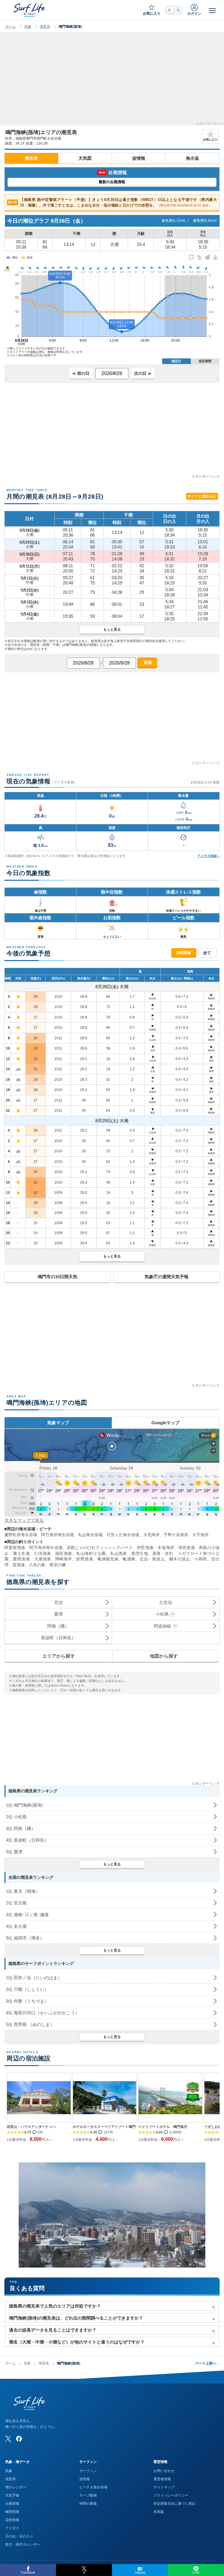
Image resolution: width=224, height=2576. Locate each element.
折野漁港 (85, 1559)
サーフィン (88, 2471)
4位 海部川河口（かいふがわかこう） (43, 2013)
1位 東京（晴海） (23, 1891)
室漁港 (19, 1565)
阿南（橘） (58, 1626)
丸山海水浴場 (90, 1535)
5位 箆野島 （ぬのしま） (30, 2024)
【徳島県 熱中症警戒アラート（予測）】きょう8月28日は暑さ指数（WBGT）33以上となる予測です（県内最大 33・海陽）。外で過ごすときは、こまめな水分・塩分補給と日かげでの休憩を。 (112, 203)
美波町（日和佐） (58, 1638)
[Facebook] (19, 2439)
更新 (147, 662)
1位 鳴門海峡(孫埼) (24, 1805)
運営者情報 (162, 2479)
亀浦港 (129, 1559)
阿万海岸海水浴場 (57, 1535)
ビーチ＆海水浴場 (93, 2487)
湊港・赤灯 (163, 1553)
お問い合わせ (164, 2471)
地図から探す (164, 1656)
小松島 (162, 1614)
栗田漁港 (21, 1559)
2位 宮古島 (16, 1903)
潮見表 (45, 27)
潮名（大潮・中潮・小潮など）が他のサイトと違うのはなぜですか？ (77, 2342)
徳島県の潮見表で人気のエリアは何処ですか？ (55, 2306)
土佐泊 (166, 1602)
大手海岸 (200, 1535)
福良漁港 (64, 1553)
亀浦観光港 (108, 1559)
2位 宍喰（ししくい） (27, 1989)
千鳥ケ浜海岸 (176, 1535)
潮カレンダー (16, 2487)
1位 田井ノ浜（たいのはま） (34, 1978)
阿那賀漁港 (15, 1548)
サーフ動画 (88, 2495)
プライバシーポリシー (171, 2495)
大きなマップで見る (24, 1520)
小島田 (201, 1559)
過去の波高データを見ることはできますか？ (53, 2330)
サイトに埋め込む (202, 496)
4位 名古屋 (16, 1926)
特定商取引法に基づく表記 (174, 2504)
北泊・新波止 (152, 1559)
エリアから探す (59, 1656)
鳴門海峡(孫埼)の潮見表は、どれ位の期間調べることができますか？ (76, 2318)
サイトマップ (164, 2487)
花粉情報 (12, 2520)
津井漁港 (187, 1548)
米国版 (159, 2512)
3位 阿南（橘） (21, 1828)
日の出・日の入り (19, 2536)
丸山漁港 (118, 1553)
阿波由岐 (162, 1626)
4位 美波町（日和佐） (27, 1840)
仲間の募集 (88, 2504)
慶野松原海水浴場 (21, 1535)
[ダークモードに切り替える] (174, 10)
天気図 (85, 158)
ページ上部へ (207, 2363)
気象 (28, 27)
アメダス (12, 2528)
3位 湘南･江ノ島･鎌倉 (27, 1915)
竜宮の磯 (57, 1565)
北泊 (58, 1602)
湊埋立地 (139, 1553)
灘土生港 (21, 1553)
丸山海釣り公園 (91, 1553)
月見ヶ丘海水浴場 (123, 1535)
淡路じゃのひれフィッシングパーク (100, 1548)
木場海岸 (166, 1548)
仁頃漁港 (43, 1553)
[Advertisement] (112, 81)
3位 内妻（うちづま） (27, 2001)
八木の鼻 (37, 1565)
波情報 (139, 158)
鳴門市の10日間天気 (57, 1277)
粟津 (58, 1614)
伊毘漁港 (145, 1548)
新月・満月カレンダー (23, 2544)
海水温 (192, 158)
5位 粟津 (14, 1852)
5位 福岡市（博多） (25, 1938)
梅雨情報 (12, 2512)
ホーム (10, 27)
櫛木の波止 (180, 1559)
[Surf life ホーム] (30, 10)
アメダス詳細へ (208, 856)
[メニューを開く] (212, 10)
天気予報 (12, 2495)
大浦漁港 (43, 1559)
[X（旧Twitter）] (8, 2439)
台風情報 (12, 2504)
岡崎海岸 (64, 1559)
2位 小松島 (16, 1817)
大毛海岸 (151, 1535)
